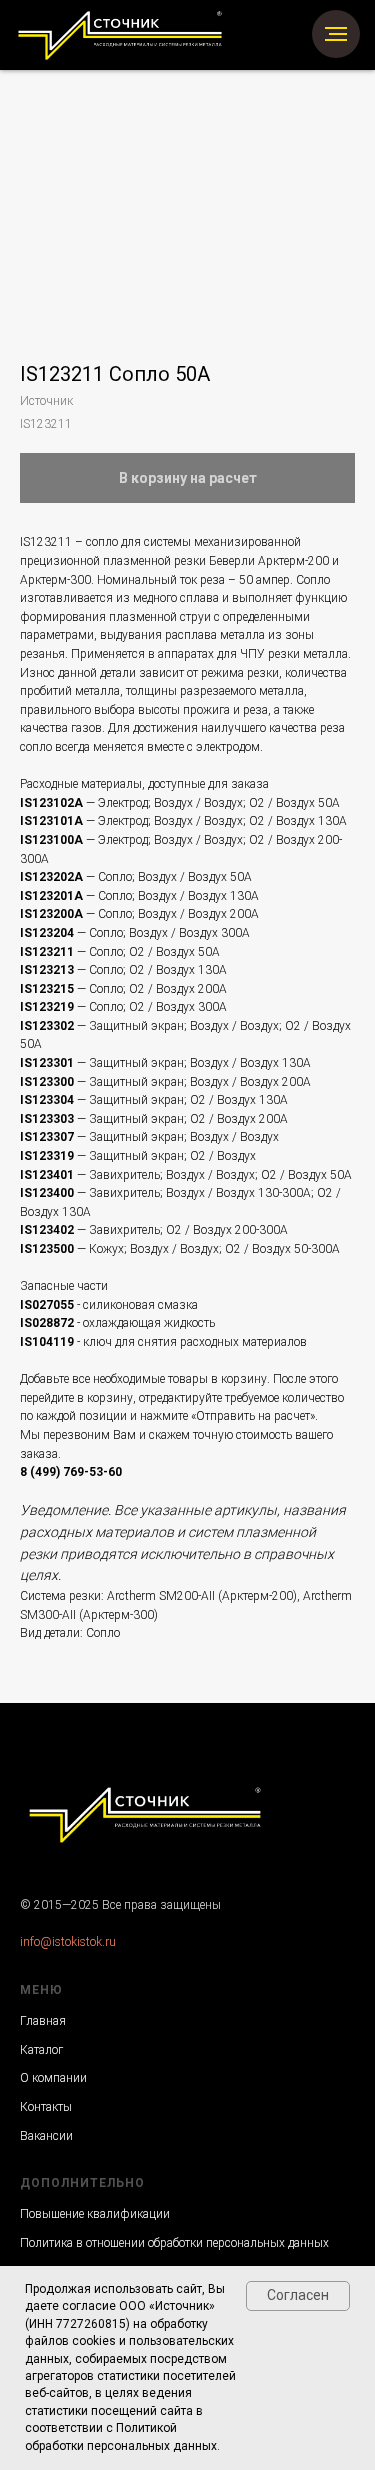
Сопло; (116, 877)
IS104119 (47, 1342)
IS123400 (48, 1193)
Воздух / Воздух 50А (193, 877)
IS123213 (48, 970)
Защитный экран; (138, 1026)
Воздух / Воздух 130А (198, 896)
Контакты (46, 2107)
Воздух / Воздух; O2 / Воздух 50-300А (235, 1249)
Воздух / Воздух (234, 1137)
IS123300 (48, 1082)
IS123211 (48, 952)
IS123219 (48, 1007)
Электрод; (124, 821)
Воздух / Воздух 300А (189, 933)
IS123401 (48, 1175)
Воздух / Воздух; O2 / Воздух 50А (259, 1175)
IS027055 (47, 1305)
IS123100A (53, 840)
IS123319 (48, 1156)
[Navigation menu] (336, 34)
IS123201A (53, 896)
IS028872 (47, 1323)
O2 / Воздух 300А (178, 1007)
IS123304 (48, 1100)
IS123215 (48, 989)
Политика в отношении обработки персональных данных (174, 2243)
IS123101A (53, 821)
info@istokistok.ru (68, 1942)
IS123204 (48, 933)
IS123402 (48, 1230)
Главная (43, 2021)
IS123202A (53, 877)
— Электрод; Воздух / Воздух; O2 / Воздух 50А (213, 803)
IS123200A (53, 914)
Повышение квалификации (95, 2214)
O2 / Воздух (223, 1156)
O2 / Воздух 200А (178, 989)
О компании (53, 2078)
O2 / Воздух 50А (173, 952)
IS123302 (48, 1026)
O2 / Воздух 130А (178, 970)
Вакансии (46, 2136)
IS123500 (48, 1249)
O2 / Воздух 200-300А (227, 1230)
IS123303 (48, 1119)
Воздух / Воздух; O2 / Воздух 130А (249, 821)
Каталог (41, 2050)
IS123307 (48, 1137)
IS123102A (53, 803)
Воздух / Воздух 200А (198, 914)
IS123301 (48, 1063)
